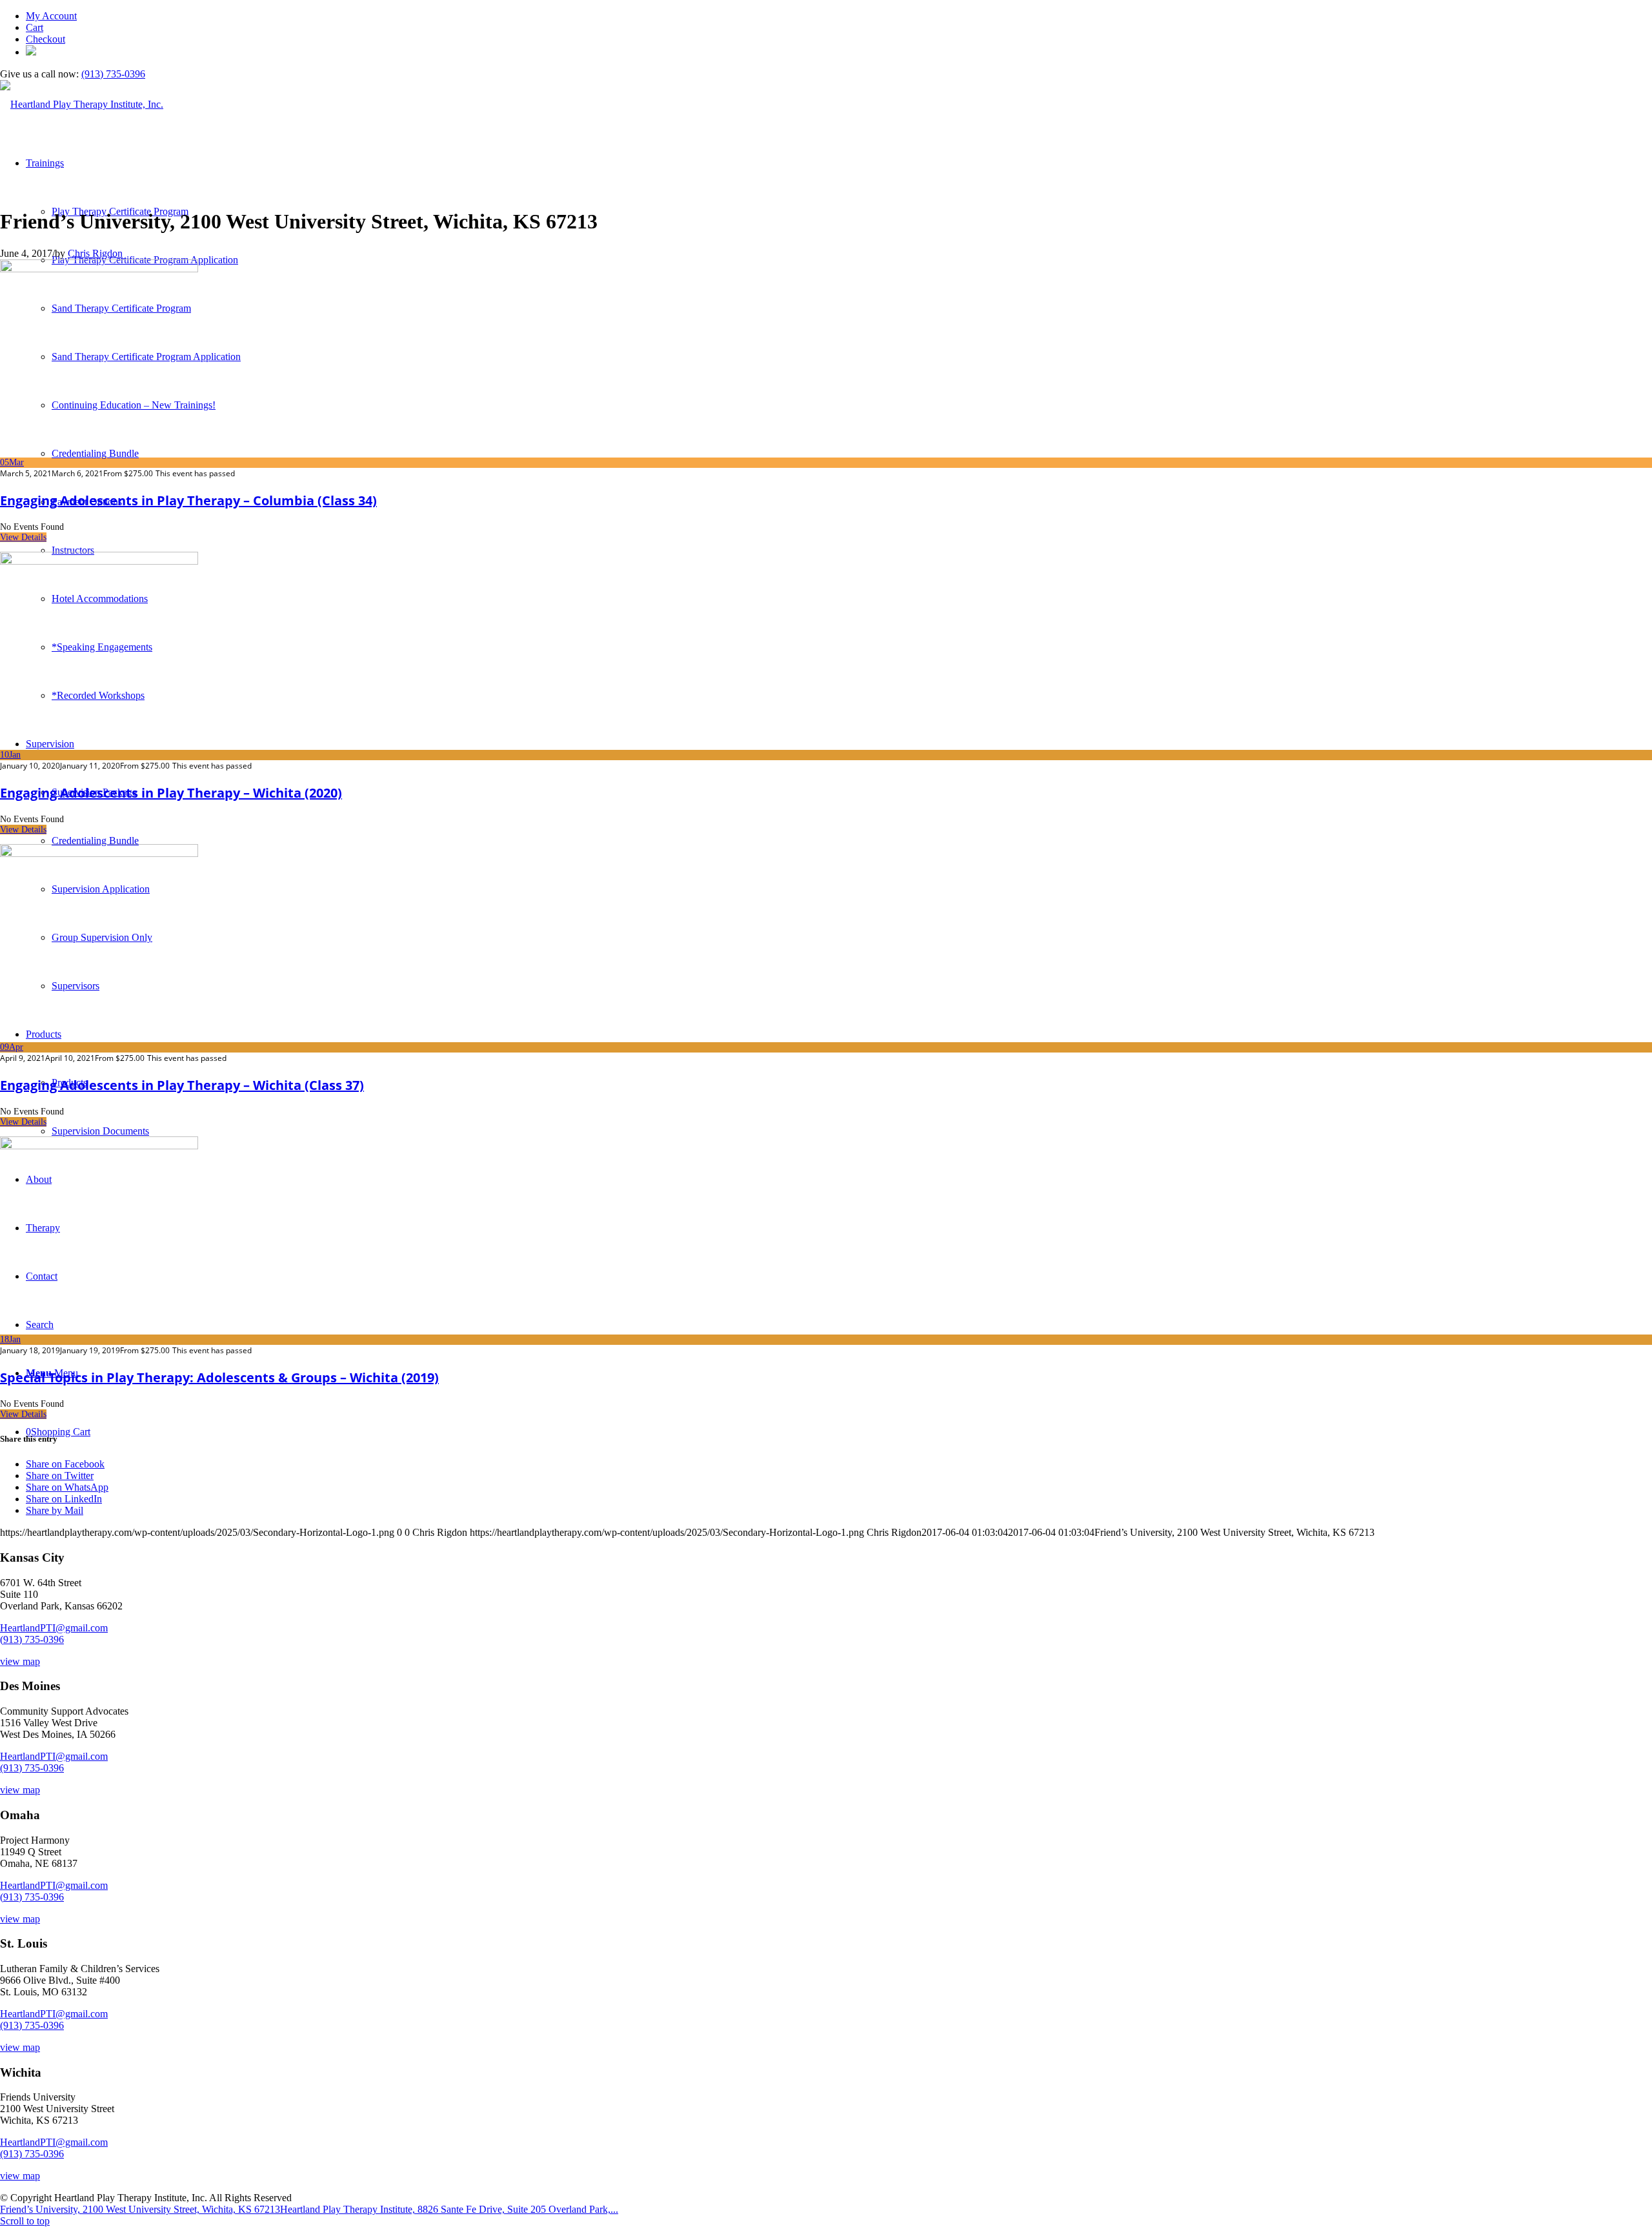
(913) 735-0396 (113, 74)
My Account (51, 16)
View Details (23, 537)
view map (20, 1661)
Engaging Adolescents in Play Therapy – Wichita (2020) (171, 793)
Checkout (45, 39)
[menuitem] (839, 16)
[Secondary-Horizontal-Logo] (82, 104)
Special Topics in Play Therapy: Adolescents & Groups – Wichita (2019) (219, 1377)
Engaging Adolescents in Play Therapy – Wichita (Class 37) (182, 1085)
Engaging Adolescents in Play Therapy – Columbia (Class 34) (188, 500)
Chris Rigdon (95, 253)
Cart (35, 27)
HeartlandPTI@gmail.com (54, 1628)
